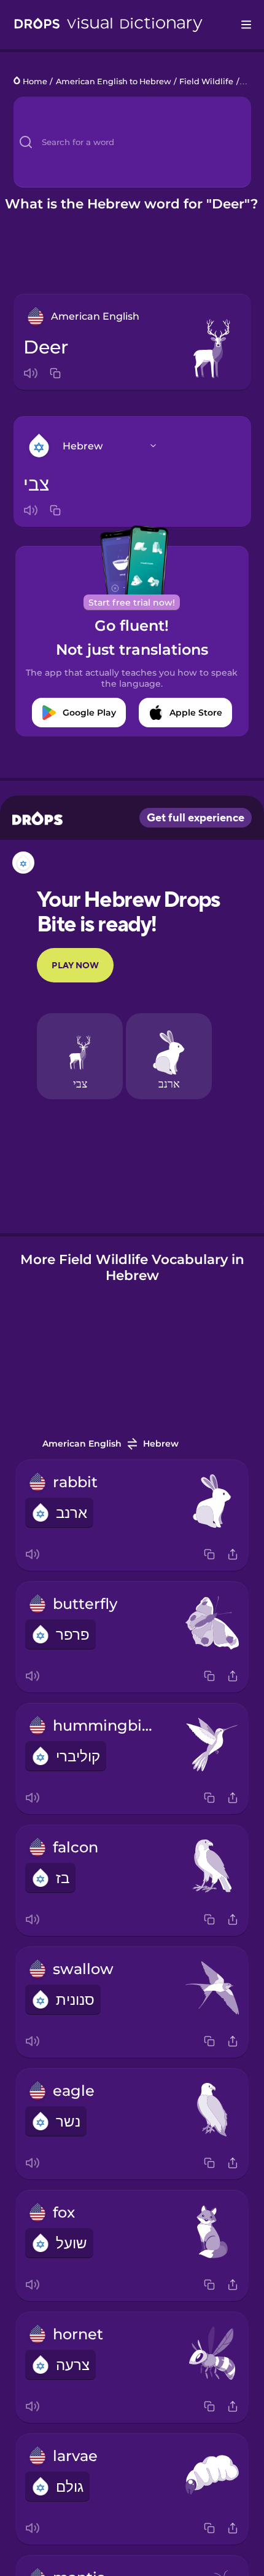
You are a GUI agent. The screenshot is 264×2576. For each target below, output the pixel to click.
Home (35, 81)
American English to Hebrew (114, 81)
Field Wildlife (206, 81)
